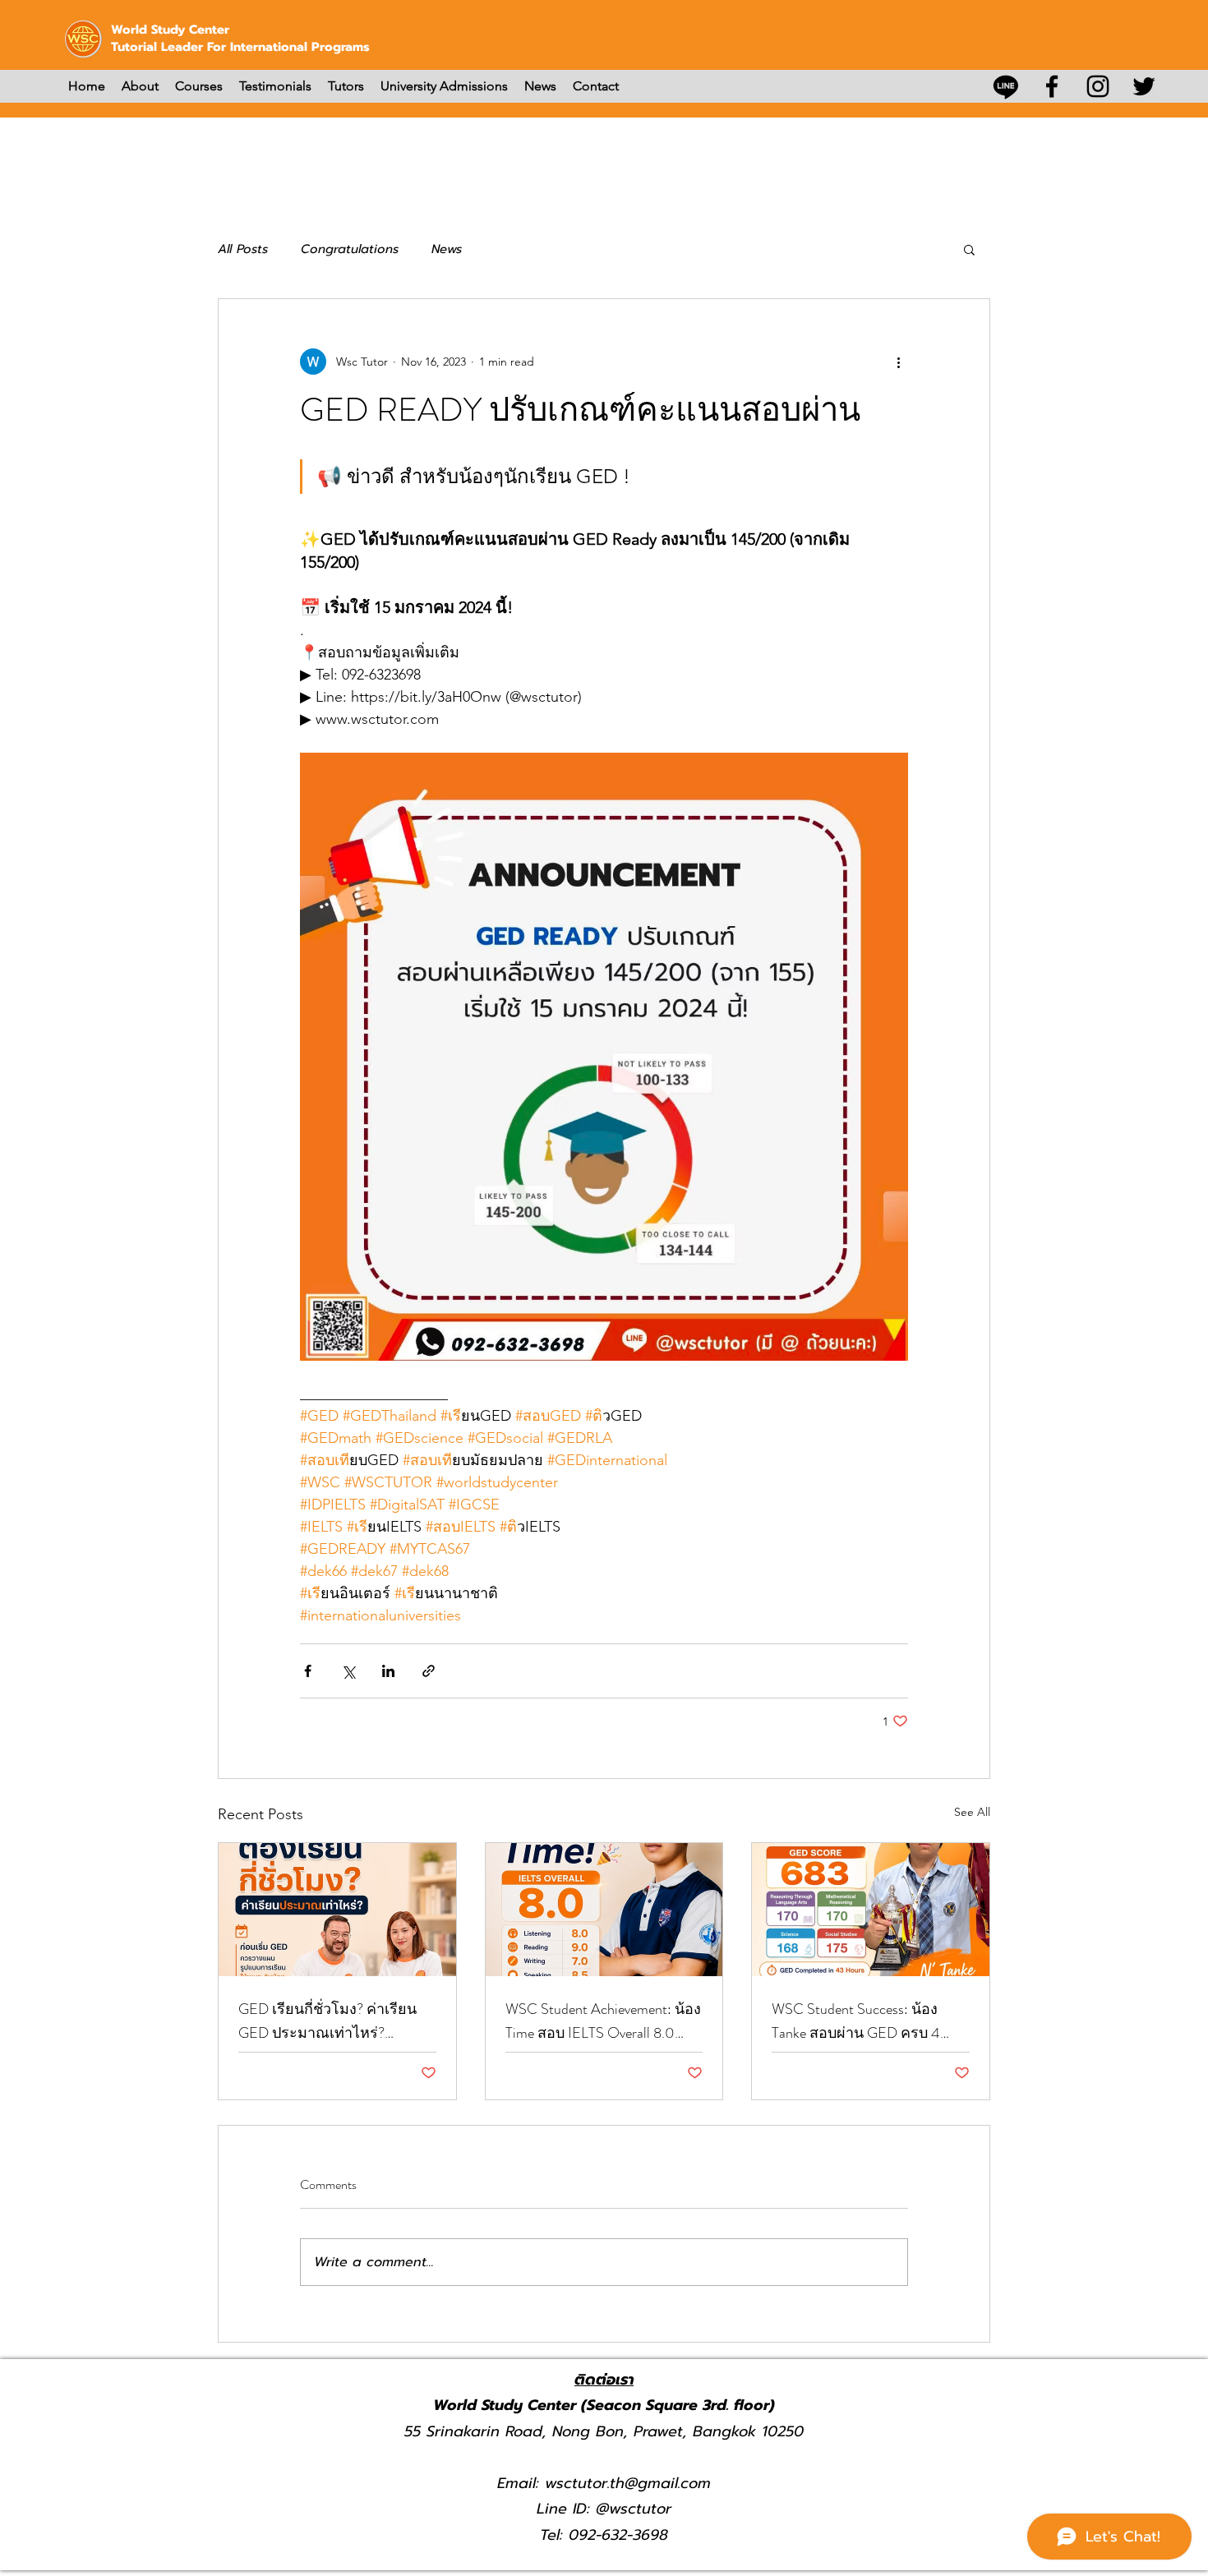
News (447, 249)
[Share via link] (429, 1671)
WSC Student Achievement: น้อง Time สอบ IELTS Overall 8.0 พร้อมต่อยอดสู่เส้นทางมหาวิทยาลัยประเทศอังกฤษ (603, 2021)
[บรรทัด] (1006, 86)
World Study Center (170, 30)
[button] (969, 249)
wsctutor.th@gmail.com (628, 2483)
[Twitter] (1144, 86)
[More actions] (898, 362)
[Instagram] (1098, 86)
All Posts (243, 249)
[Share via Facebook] (308, 1671)
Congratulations (350, 249)
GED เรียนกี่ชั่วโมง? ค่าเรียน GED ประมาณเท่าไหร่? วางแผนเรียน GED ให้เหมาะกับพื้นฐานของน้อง (328, 2021)
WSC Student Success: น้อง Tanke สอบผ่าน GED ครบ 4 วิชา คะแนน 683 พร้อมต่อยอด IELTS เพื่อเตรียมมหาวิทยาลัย (868, 2021)
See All (972, 1812)
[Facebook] (1052, 86)
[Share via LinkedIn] (388, 1671)
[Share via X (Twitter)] (348, 1671)
